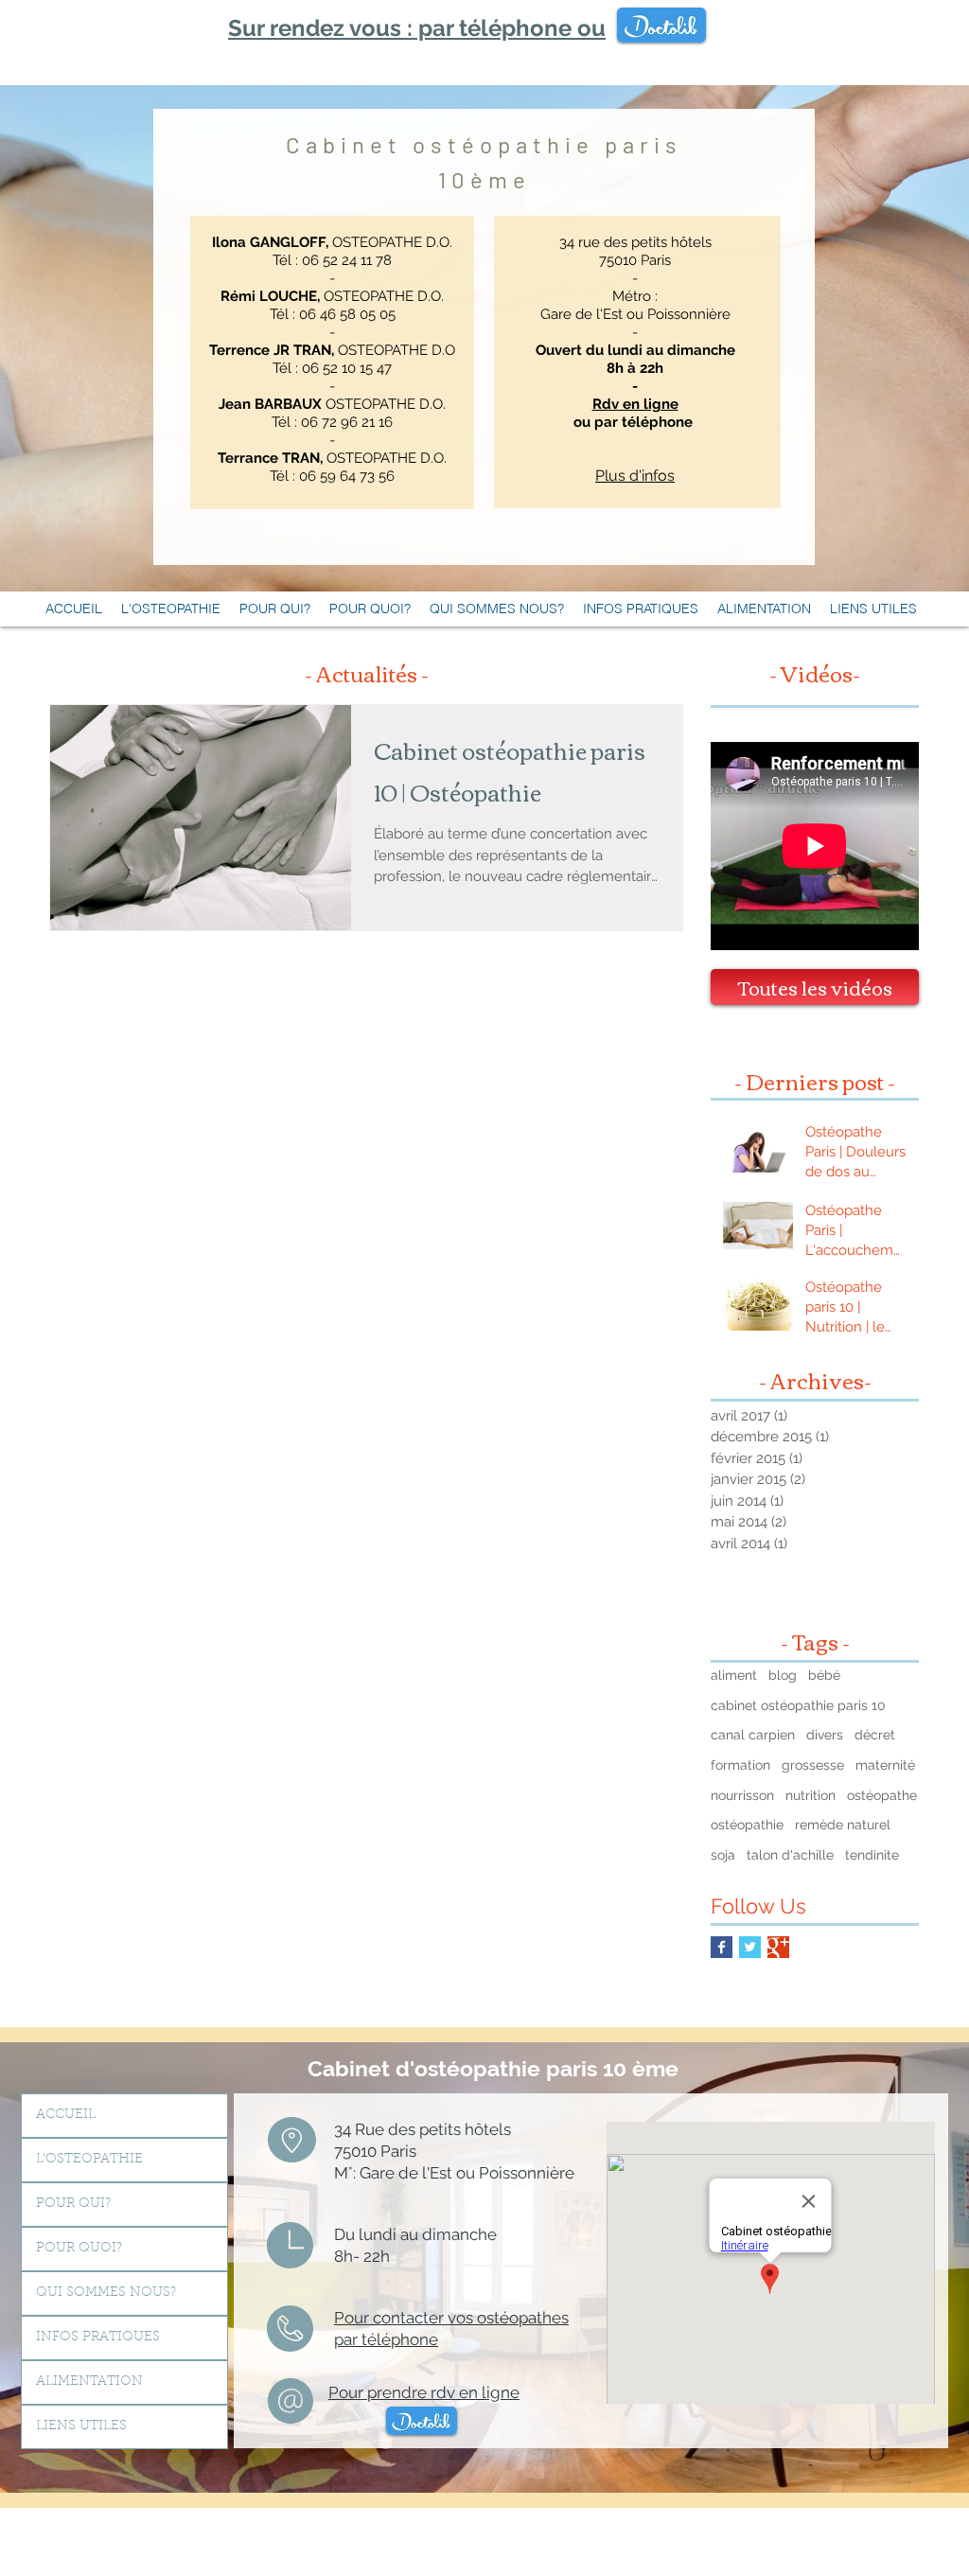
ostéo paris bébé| (245, 2536)
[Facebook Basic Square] (722, 1947)
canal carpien (753, 1735)
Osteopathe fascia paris (563, 2549)
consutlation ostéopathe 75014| (452, 2523)
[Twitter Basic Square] (750, 1947)
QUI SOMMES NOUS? (106, 2293)
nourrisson (742, 1795)
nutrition (810, 1795)
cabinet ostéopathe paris (632, 2529)
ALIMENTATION (89, 2382)
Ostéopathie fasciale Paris (492, 2549)
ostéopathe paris (746, 2523)
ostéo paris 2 (577, 2523)
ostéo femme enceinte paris (624, 2536)
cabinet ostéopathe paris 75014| (432, 2509)
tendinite (872, 1855)
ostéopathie (747, 1825)
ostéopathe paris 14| (360, 2509)
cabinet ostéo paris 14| (599, 2509)
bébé (824, 1675)
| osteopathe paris (355, 2549)
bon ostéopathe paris (278, 2509)
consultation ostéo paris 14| (116, 2523)
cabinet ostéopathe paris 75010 (790, 2529)
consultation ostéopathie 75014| (291, 2523)
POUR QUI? (73, 2204)
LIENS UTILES (81, 2426)
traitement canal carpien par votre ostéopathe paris (340, 2516)
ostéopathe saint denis (740, 2542)
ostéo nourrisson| (426, 2536)
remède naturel (843, 1825)
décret (875, 1735)
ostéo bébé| (97, 2536)
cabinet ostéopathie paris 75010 (497, 2529)
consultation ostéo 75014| (372, 2523)
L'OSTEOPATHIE (89, 2160)
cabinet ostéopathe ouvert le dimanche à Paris (157, 2509)
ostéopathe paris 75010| (182, 2529)
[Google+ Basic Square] (778, 1947)
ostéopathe (882, 1795)
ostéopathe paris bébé (668, 2516)
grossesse (813, 1765)
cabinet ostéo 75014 (659, 2509)
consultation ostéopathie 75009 (367, 2542)
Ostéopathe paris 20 (801, 2509)
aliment (734, 1675)
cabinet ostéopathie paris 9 (188, 2549)
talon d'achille (790, 1855)
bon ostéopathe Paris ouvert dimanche (818, 2536)
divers (825, 1735)
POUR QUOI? (79, 2249)
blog (783, 1675)
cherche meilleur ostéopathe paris (876, 2542)
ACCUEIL (66, 2115)
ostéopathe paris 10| (719, 2529)
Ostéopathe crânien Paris (418, 2549)
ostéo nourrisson (724, 2516)
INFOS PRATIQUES (98, 2338)
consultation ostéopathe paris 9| (276, 2542)
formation (740, 1765)
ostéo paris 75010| (661, 2523)
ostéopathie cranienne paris (637, 2549)
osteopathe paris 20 (861, 2509)
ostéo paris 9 (297, 2549)
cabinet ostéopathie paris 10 (798, 1705)
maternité (885, 1765)
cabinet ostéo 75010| (51, 2536)
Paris (323, 2549)
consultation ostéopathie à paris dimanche (311, 2529)
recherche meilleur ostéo (57, 2549)
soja (723, 1855)
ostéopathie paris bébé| (603, 2516)
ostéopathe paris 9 (123, 2549)
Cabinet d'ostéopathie (427, 2068)
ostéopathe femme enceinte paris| (714, 2536)
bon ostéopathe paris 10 (113, 2529)
